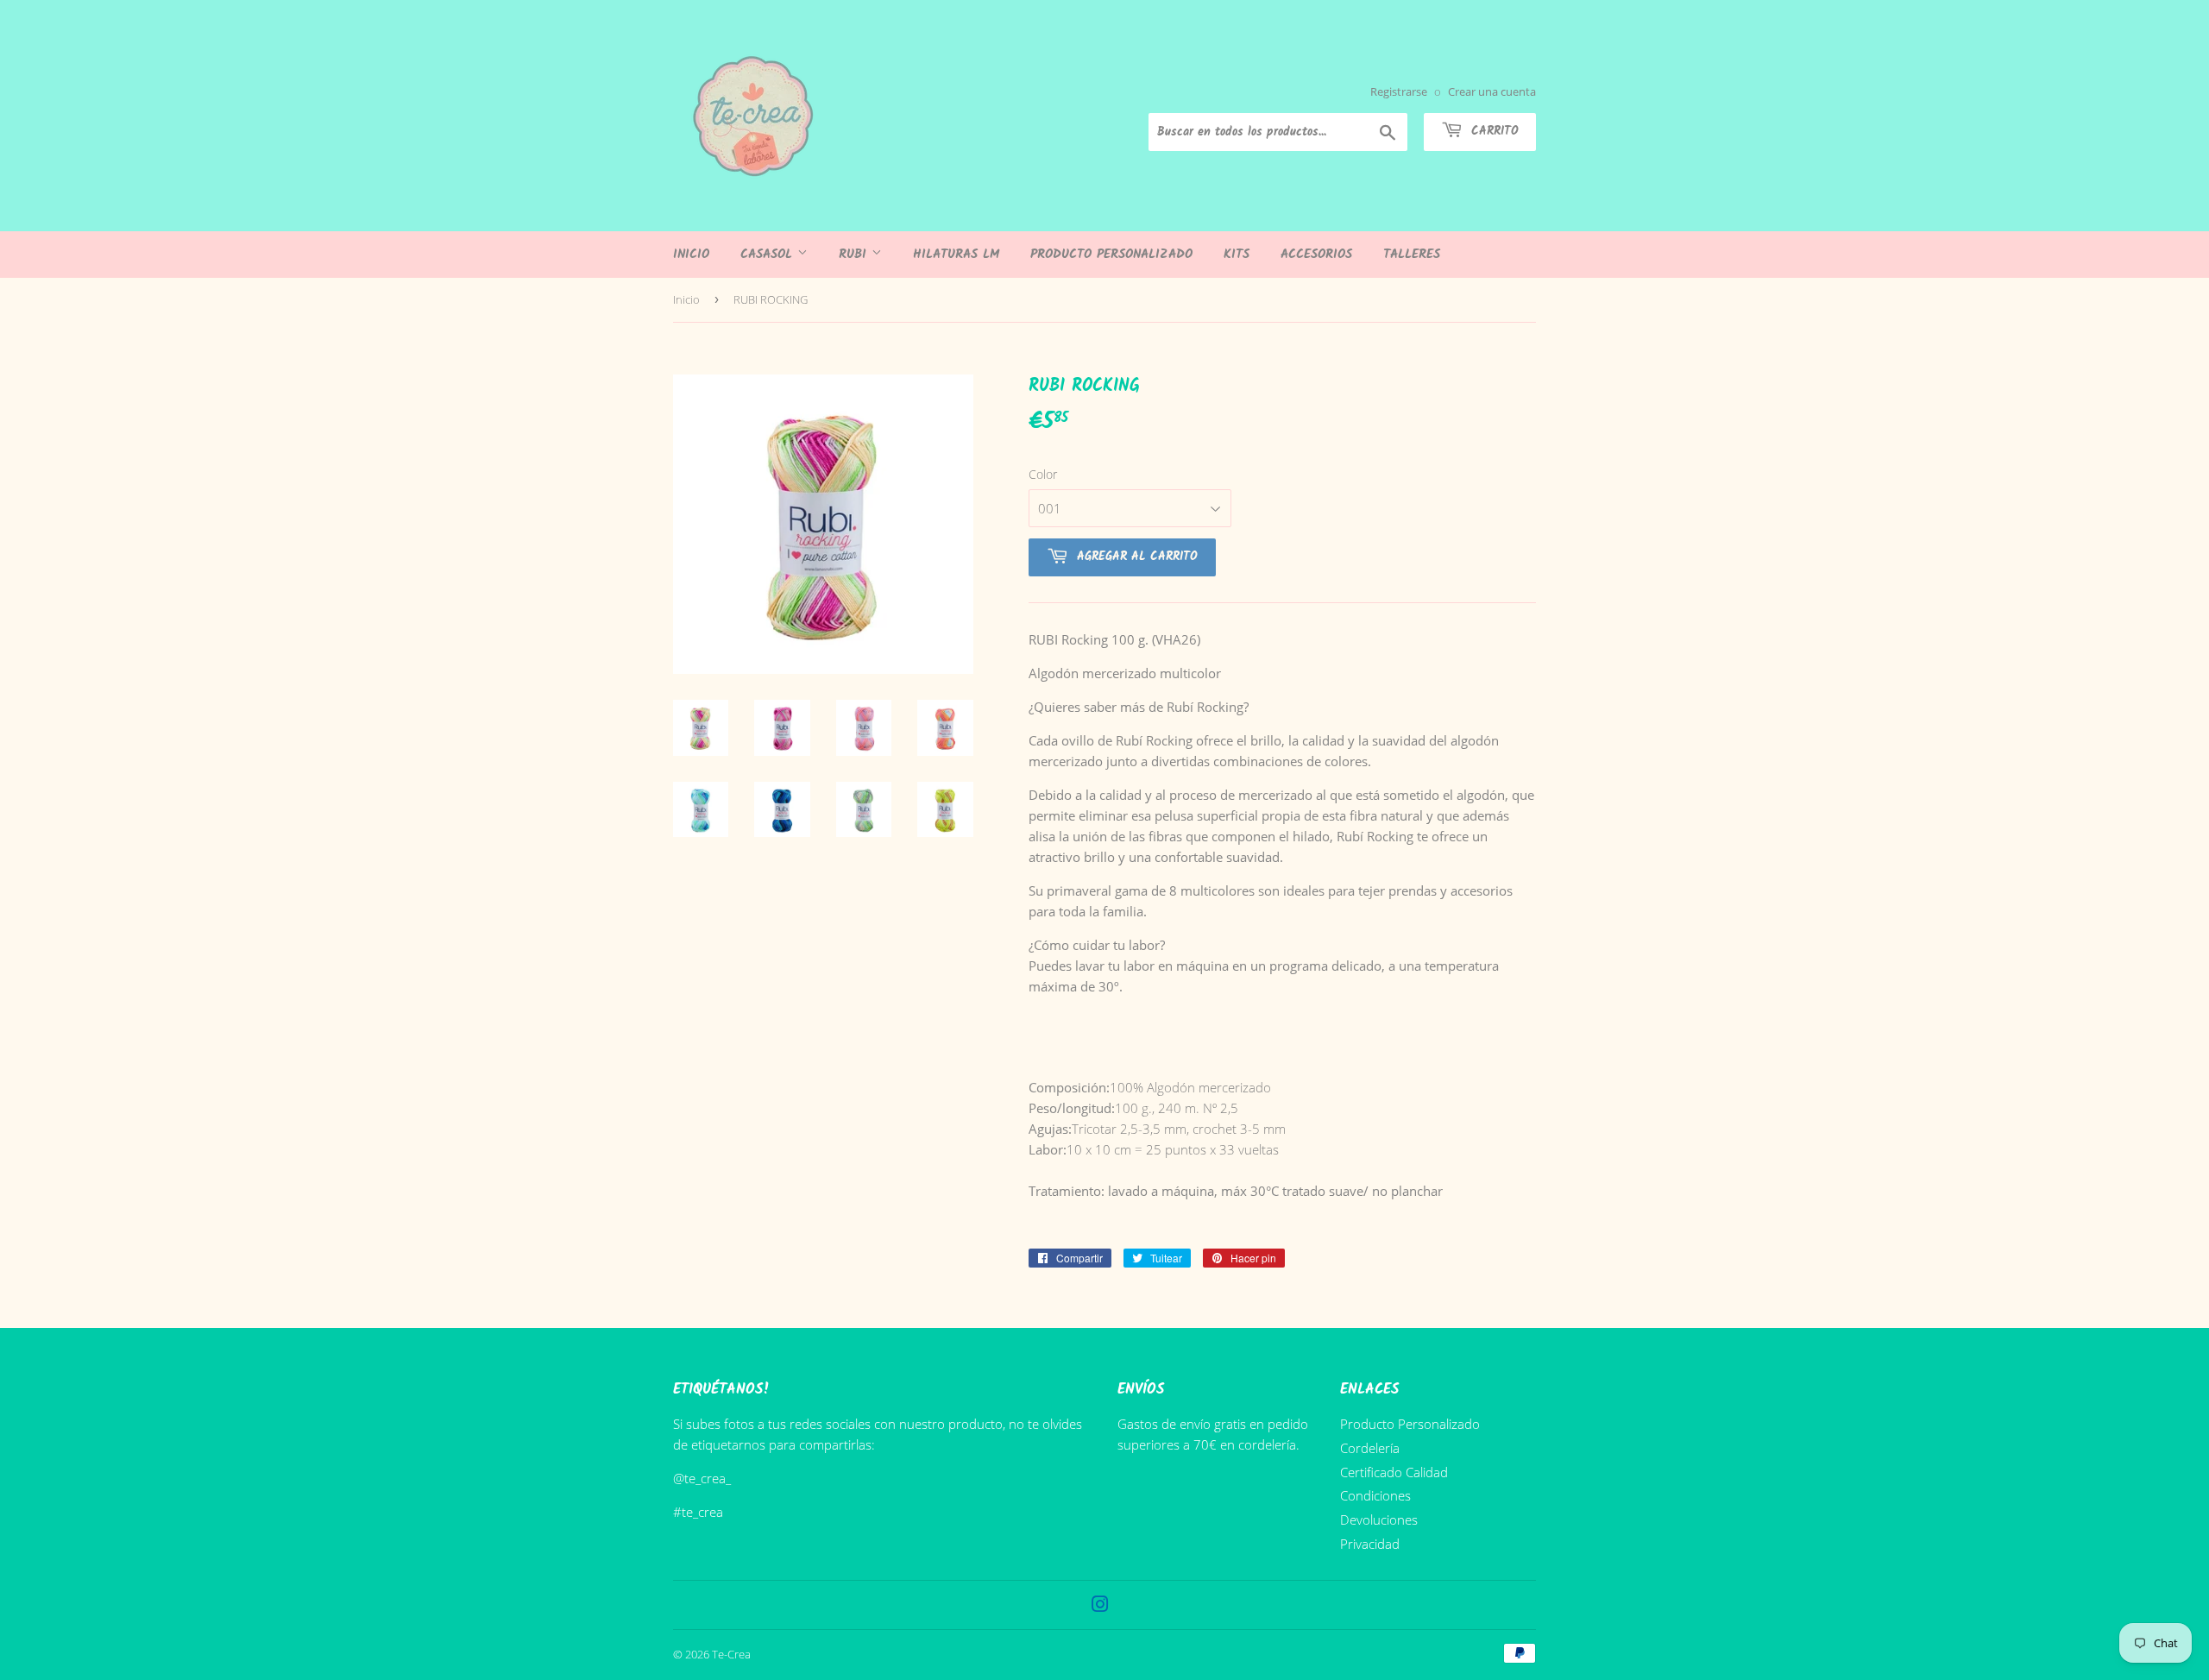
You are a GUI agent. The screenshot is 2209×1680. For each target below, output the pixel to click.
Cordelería (1370, 1448)
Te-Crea (731, 1654)
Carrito (1493, 131)
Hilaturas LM (956, 255)
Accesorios (1316, 255)
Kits (1237, 255)
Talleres (1412, 255)
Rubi (855, 255)
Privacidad (1370, 1544)
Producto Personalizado (1111, 255)
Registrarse (1399, 91)
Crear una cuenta (1492, 91)
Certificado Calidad (1394, 1472)
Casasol (769, 255)
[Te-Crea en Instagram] (1100, 1606)
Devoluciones (1379, 1520)
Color (1043, 474)
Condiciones (1375, 1495)
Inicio (691, 255)
